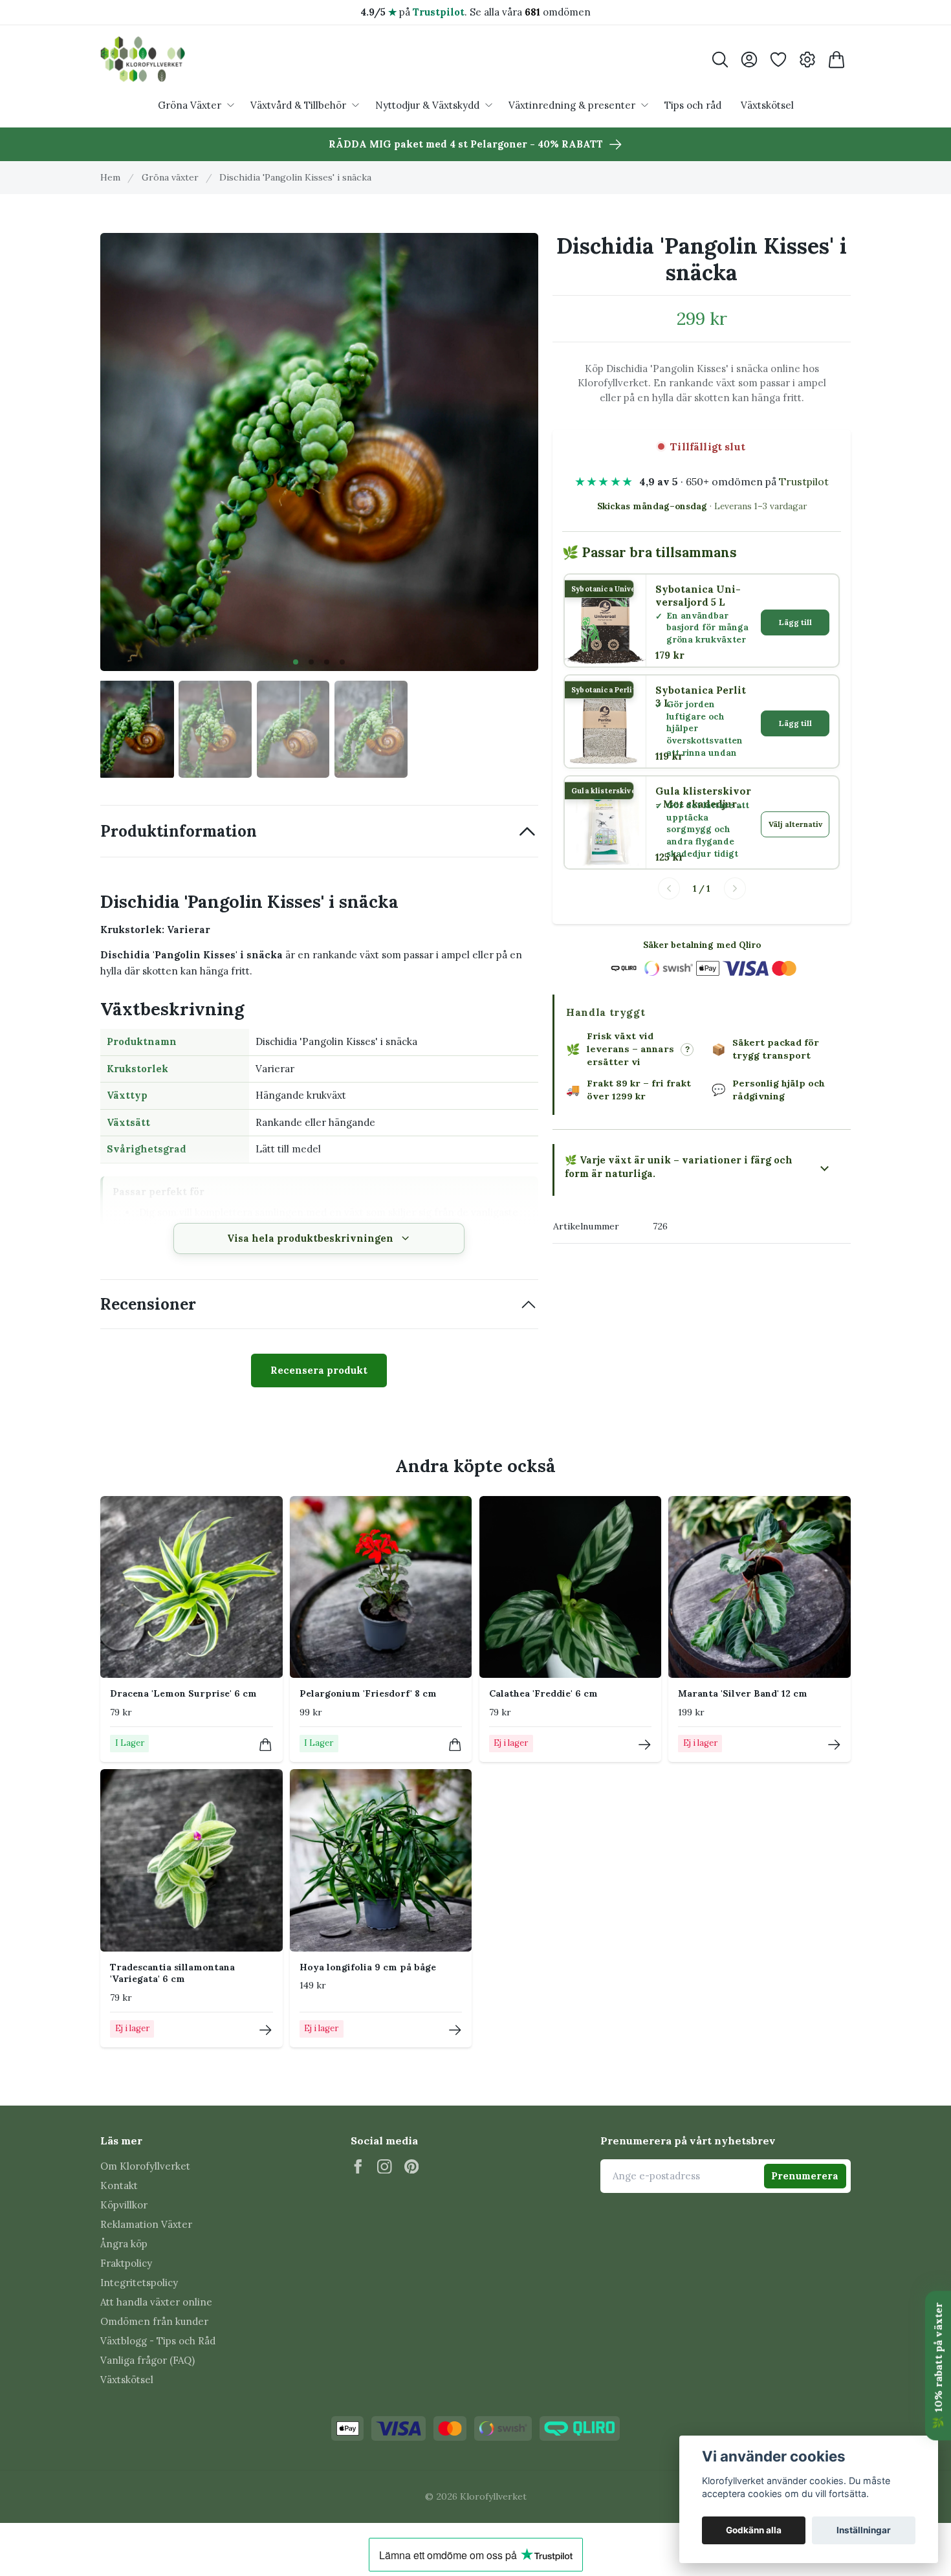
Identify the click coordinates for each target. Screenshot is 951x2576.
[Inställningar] (807, 60)
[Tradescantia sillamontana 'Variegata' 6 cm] (191, 1860)
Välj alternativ (795, 824)
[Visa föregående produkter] (669, 888)
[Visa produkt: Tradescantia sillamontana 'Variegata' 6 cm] (266, 2030)
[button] (296, 662)
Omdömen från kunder (154, 2321)
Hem (110, 177)
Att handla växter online (156, 2302)
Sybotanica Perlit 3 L (701, 697)
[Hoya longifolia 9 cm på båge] (381, 1860)
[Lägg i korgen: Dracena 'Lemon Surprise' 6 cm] (266, 1745)
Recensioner (148, 1304)
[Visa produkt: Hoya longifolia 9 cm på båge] (455, 2030)
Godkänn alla (754, 2530)
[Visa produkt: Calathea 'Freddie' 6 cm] (645, 1745)
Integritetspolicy (139, 2283)
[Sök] (720, 60)
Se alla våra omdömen (530, 12)
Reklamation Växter (146, 2224)
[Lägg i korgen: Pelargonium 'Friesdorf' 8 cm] (455, 1745)
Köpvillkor (124, 2205)
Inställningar (864, 2530)
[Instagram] (385, 2167)
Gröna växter (170, 177)
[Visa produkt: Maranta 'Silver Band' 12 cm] (834, 1745)
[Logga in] (749, 60)
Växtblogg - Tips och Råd (158, 2341)
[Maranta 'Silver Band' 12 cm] (760, 1587)
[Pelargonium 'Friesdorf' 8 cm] (381, 1587)
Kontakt (119, 2185)
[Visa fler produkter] (735, 888)
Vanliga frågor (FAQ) (148, 2360)
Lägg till (795, 622)
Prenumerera (805, 2176)
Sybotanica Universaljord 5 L (698, 596)
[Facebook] (358, 2167)
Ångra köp (124, 2244)
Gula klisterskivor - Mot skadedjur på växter (703, 798)
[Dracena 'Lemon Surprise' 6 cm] (191, 1587)
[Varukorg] (836, 60)
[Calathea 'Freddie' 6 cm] (571, 1587)
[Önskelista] (778, 60)
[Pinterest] (412, 2167)
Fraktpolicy (126, 2263)
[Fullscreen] (319, 452)
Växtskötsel (127, 2380)
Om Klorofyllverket (145, 2166)
